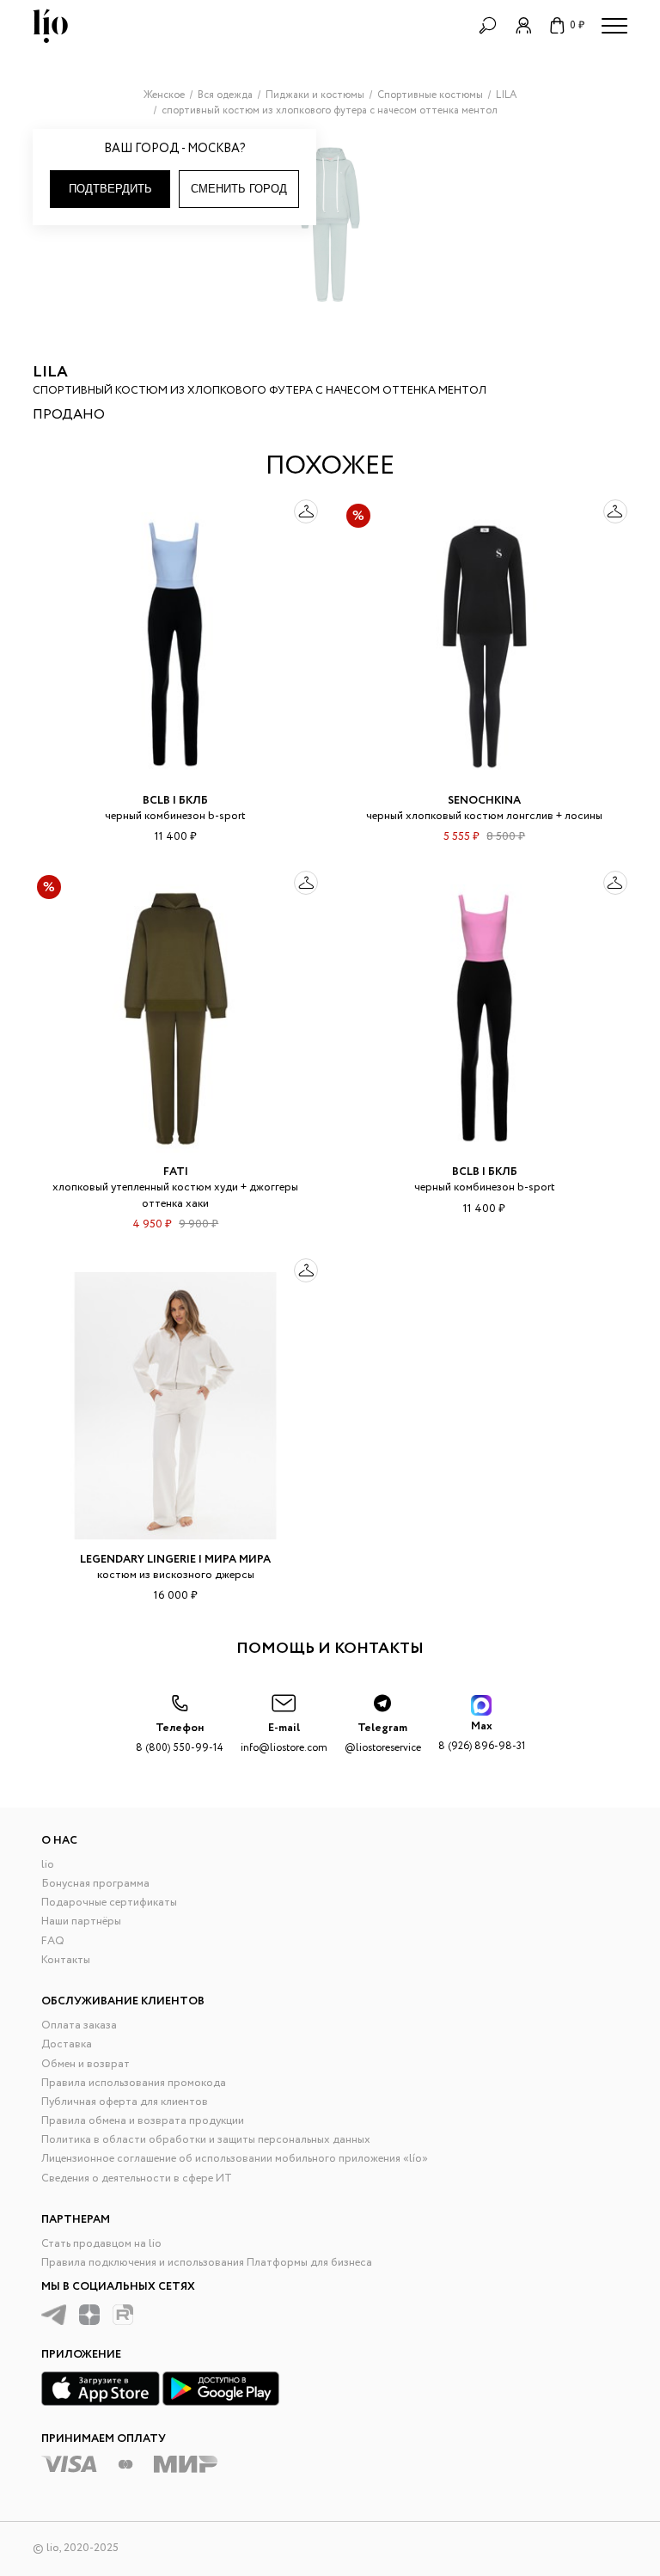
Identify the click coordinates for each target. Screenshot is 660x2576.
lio (48, 1865)
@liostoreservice (383, 1738)
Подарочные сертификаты (109, 1903)
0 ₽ (577, 25)
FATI (176, 1172)
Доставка (67, 2044)
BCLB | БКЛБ (175, 801)
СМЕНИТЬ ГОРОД (239, 189)
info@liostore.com (284, 1738)
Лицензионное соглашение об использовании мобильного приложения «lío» (235, 2159)
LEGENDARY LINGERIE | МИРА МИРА (175, 1560)
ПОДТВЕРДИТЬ (110, 189)
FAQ (53, 1941)
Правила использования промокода (134, 2083)
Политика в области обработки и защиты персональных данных (206, 2140)
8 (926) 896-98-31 (482, 1736)
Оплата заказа (79, 2025)
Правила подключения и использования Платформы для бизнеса (207, 2263)
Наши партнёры (81, 1921)
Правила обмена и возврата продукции (143, 2121)
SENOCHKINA (484, 801)
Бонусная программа (95, 1884)
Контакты (66, 1960)
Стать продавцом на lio (101, 2244)
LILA (50, 372)
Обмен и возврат (86, 2064)
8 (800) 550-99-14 (180, 1738)
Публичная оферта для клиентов (125, 2102)
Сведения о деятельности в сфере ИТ (137, 2178)
